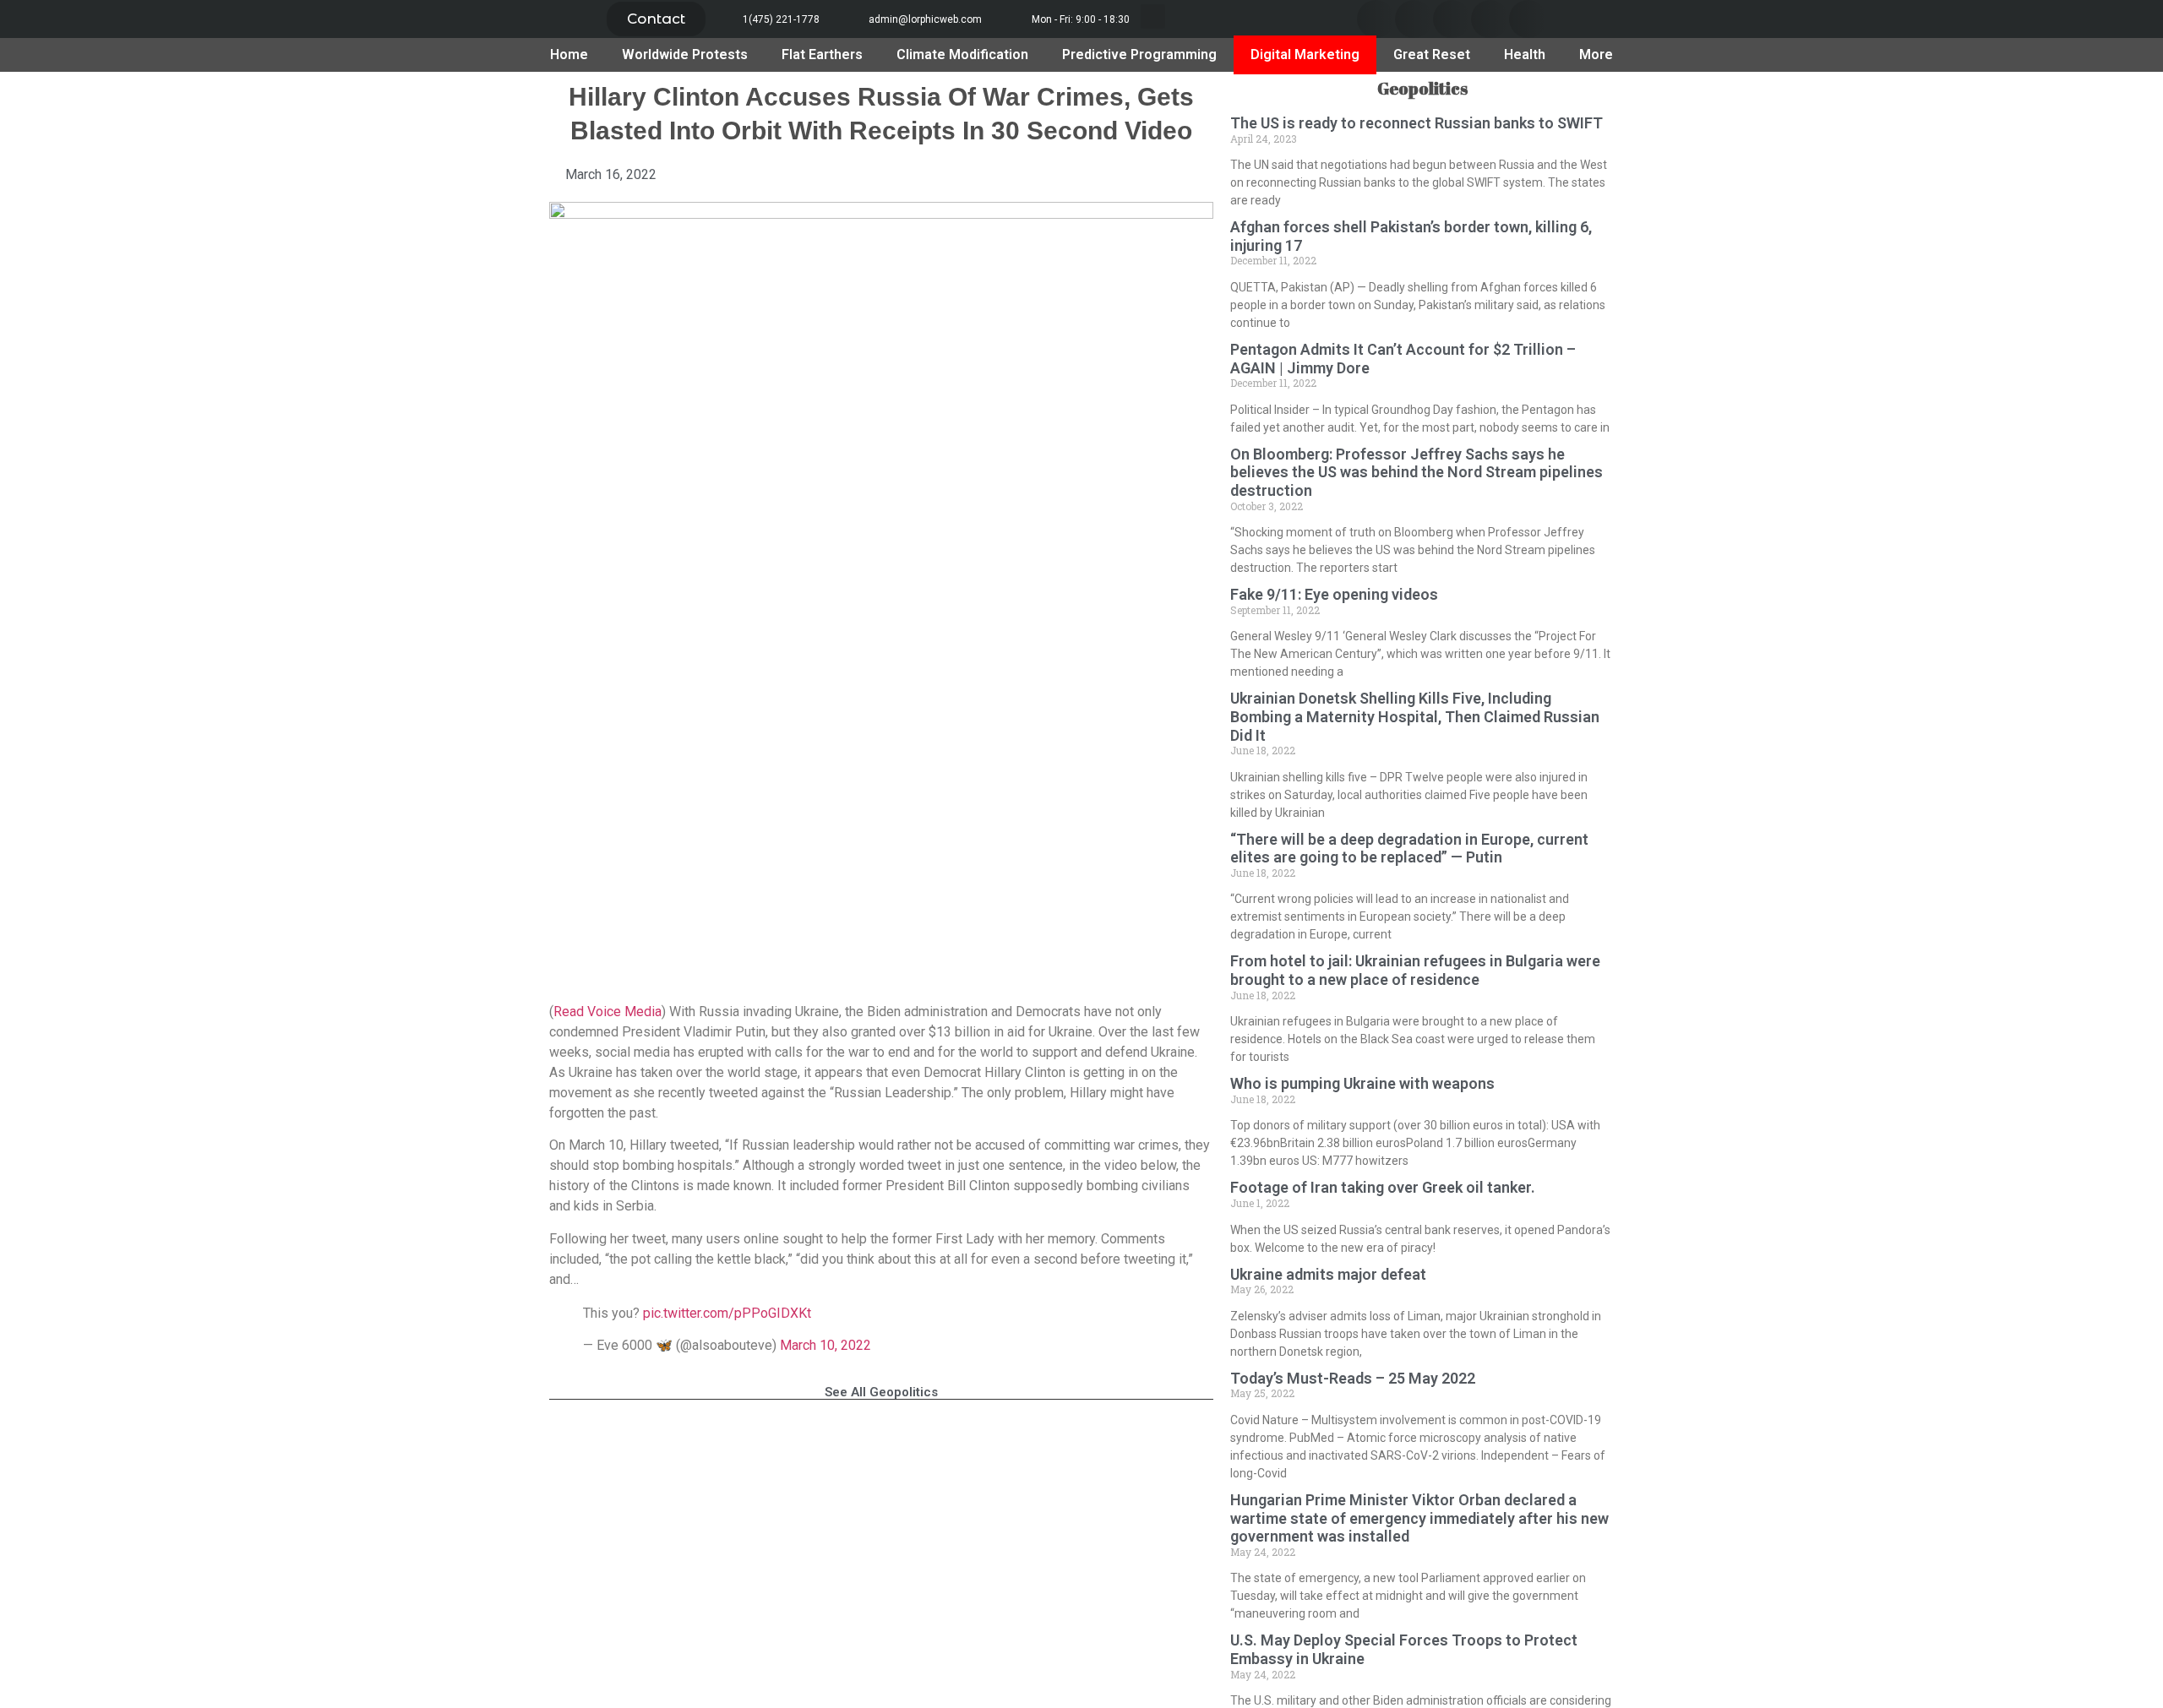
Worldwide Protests (685, 54)
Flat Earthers (822, 54)
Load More (881, 1443)
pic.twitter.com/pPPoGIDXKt (727, 1313)
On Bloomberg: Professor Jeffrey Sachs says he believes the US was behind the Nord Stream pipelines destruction (1417, 472)
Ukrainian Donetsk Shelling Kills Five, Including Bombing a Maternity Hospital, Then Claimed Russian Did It (1415, 716)
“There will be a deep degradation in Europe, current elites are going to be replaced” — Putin (1409, 849)
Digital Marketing (1305, 54)
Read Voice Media (607, 1012)
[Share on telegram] (1490, 19)
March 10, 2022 (825, 1345)
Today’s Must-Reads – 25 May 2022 (1353, 1378)
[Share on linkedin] (1452, 19)
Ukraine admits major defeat (1328, 1274)
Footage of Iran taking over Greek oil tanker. (1383, 1187)
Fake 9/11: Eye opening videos (1334, 594)
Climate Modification (962, 54)
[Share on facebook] (1376, 19)
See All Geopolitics (881, 1392)
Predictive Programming (1139, 54)
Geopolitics (1422, 88)
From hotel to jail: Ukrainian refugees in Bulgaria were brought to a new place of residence (1415, 970)
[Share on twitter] (1414, 19)
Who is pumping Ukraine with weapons (1362, 1083)
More (1596, 54)
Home (569, 54)
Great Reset (1432, 54)
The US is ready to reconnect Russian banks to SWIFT (1417, 123)
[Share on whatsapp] (1528, 19)
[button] (656, 19)
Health (1525, 54)
